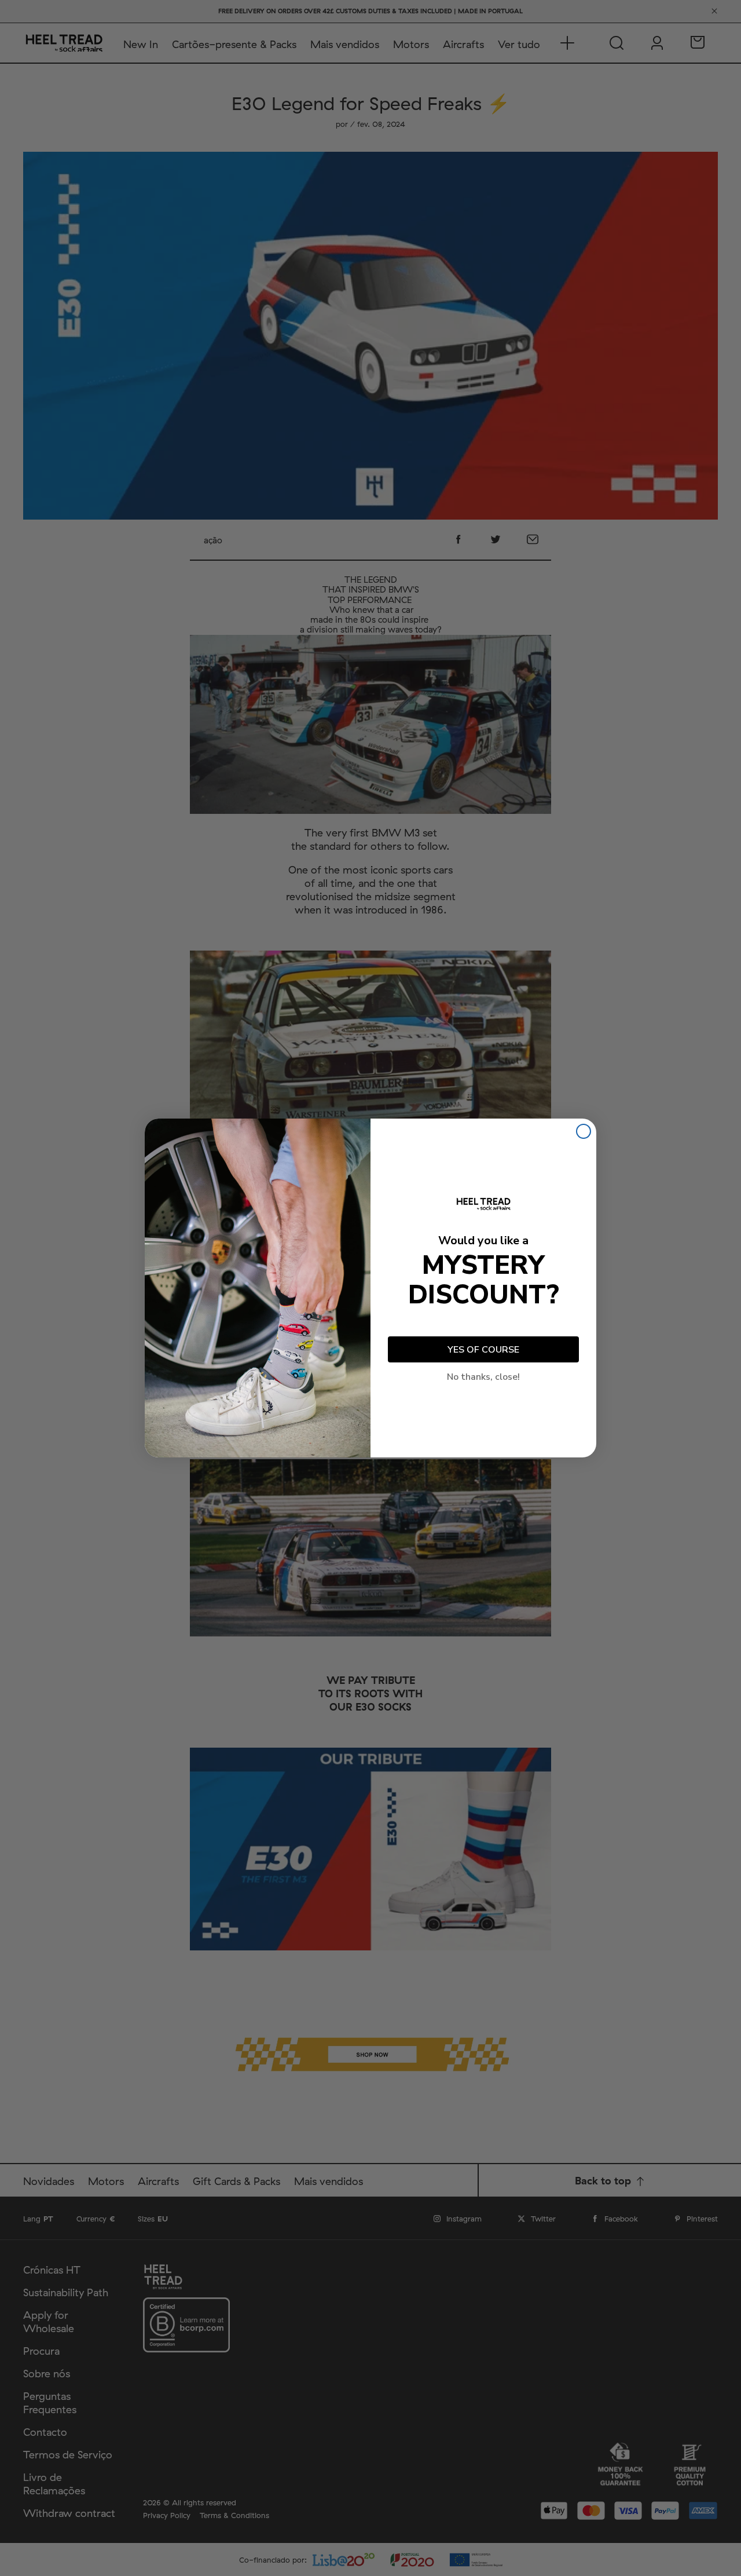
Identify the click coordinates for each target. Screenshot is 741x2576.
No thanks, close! (483, 1377)
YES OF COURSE (483, 1350)
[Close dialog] (584, 1131)
